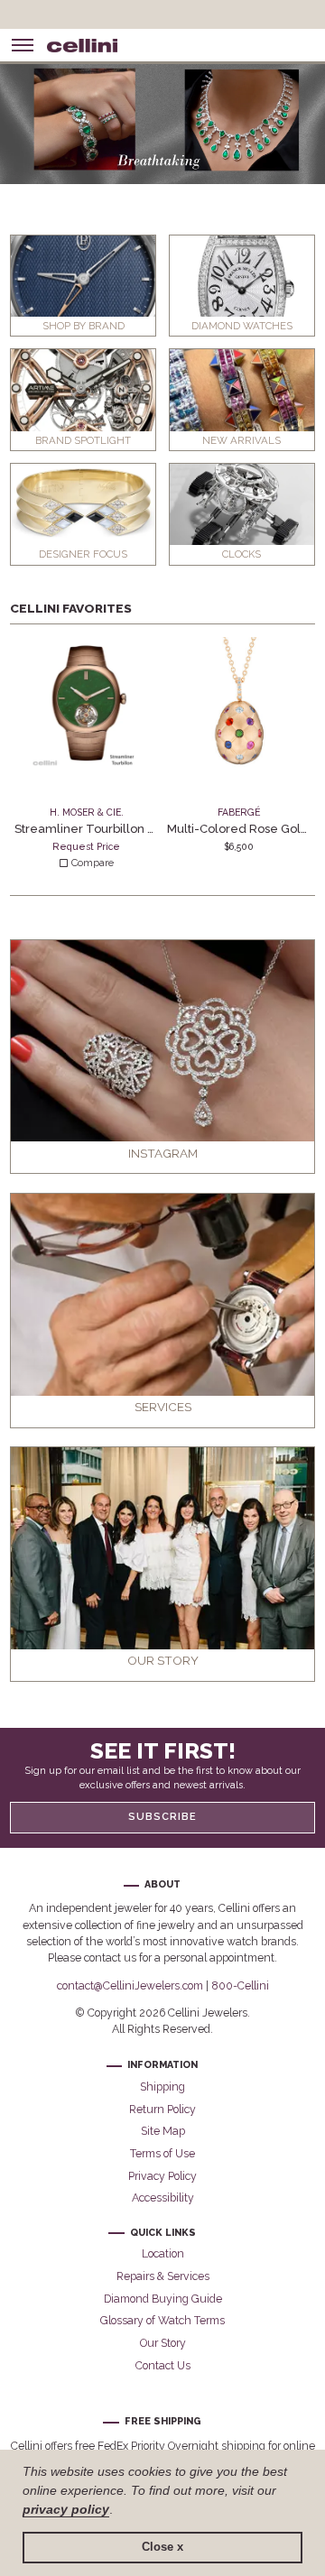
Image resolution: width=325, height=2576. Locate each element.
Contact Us (163, 2365)
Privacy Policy (162, 2176)
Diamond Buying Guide (163, 2299)
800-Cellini (240, 1985)
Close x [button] (162, 2547)
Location (163, 2253)
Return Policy (162, 2109)
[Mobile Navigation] (23, 45)
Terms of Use (162, 2153)
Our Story (163, 2343)
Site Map (163, 2131)
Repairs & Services (163, 2276)
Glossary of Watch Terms (162, 2320)
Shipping (162, 2087)
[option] (162, 121)
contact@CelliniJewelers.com (130, 1985)
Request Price (86, 846)
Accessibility (163, 2197)
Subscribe (162, 1817)
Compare (91, 863)
